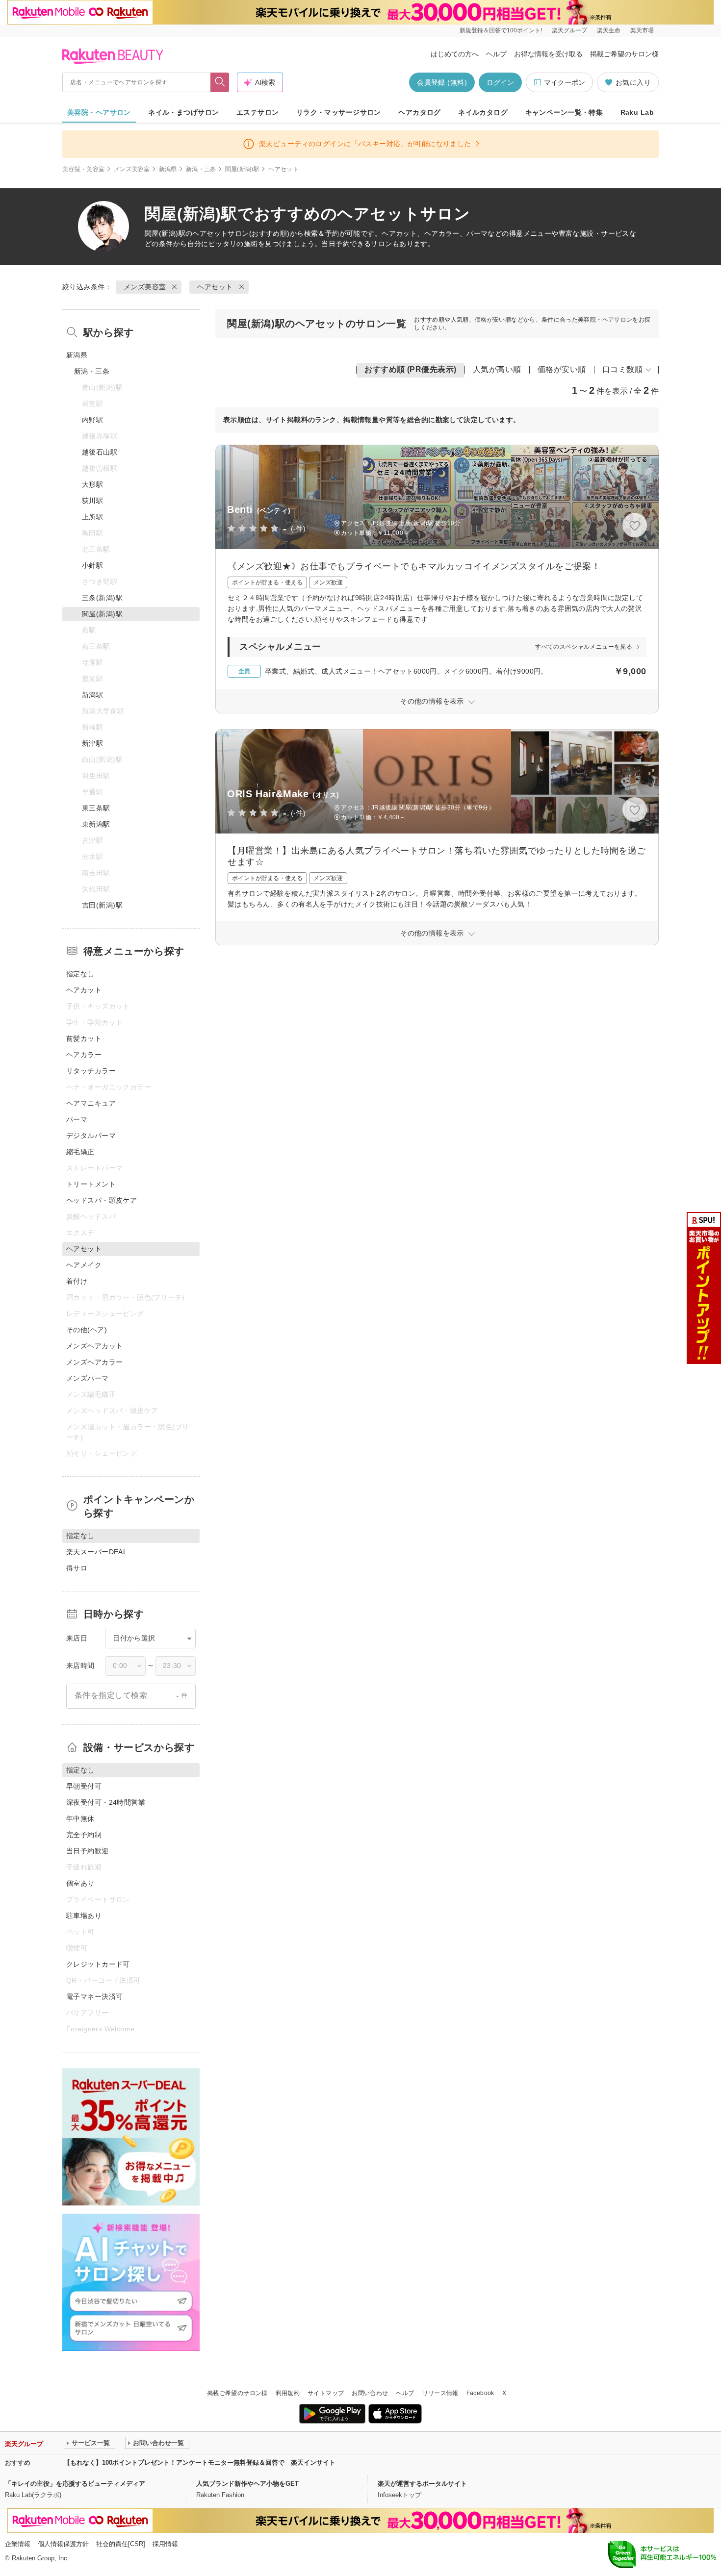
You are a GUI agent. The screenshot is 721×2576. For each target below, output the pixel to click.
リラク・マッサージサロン (339, 112)
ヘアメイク (84, 1265)
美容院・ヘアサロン (99, 112)
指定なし (80, 974)
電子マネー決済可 (94, 1996)
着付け (77, 1281)
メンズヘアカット (94, 1346)
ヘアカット (84, 990)
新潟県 (168, 169)
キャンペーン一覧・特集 (564, 112)
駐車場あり (84, 1916)
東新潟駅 (96, 824)
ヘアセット (210, 233)
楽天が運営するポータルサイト (422, 2484)
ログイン (500, 82)
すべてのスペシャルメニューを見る (584, 647)
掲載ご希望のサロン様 (624, 54)
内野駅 (92, 420)
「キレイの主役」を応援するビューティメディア (75, 2484)
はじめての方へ (455, 54)
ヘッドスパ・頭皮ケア (102, 1200)
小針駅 (92, 565)
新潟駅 (92, 695)
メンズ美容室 (132, 169)
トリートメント (91, 1184)
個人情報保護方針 (63, 2544)
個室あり (80, 1883)
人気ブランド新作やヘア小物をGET (247, 2484)
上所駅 (92, 517)
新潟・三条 (201, 169)
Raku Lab (637, 112)
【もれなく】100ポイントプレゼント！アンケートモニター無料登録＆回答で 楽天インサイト (200, 2462)
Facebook (480, 2393)
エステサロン (258, 112)
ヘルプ (496, 54)
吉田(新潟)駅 (102, 905)
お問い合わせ (370, 2393)
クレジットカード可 (98, 1964)
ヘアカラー (84, 1055)
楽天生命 (609, 30)
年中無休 (80, 1818)
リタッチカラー (91, 1071)
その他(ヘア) (87, 1330)
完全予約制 (84, 1835)
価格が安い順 (562, 369)
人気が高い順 (497, 369)
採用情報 (165, 2544)
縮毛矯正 (80, 1152)
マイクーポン (565, 82)
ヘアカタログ (420, 112)
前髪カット (84, 1038)
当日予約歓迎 (88, 1851)
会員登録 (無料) (442, 82)
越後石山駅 (100, 452)
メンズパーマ (88, 1378)
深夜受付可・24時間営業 (106, 1802)
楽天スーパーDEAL (97, 1552)
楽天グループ (569, 30)
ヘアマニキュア (91, 1103)
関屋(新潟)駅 (243, 169)
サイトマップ (326, 2393)
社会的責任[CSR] (121, 2544)
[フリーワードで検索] (220, 82)
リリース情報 (440, 2393)
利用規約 (288, 2393)
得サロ (77, 1568)
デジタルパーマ (91, 1136)
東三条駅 (96, 808)
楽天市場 (642, 30)
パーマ (77, 1119)
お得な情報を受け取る (548, 54)
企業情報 (18, 2544)
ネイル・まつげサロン (183, 112)
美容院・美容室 (84, 169)
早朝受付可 (84, 1786)
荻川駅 (92, 501)
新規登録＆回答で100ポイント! (501, 30)
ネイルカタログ (483, 112)
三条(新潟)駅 (102, 598)
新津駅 (92, 743)
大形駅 (92, 484)
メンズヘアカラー (94, 1362)
